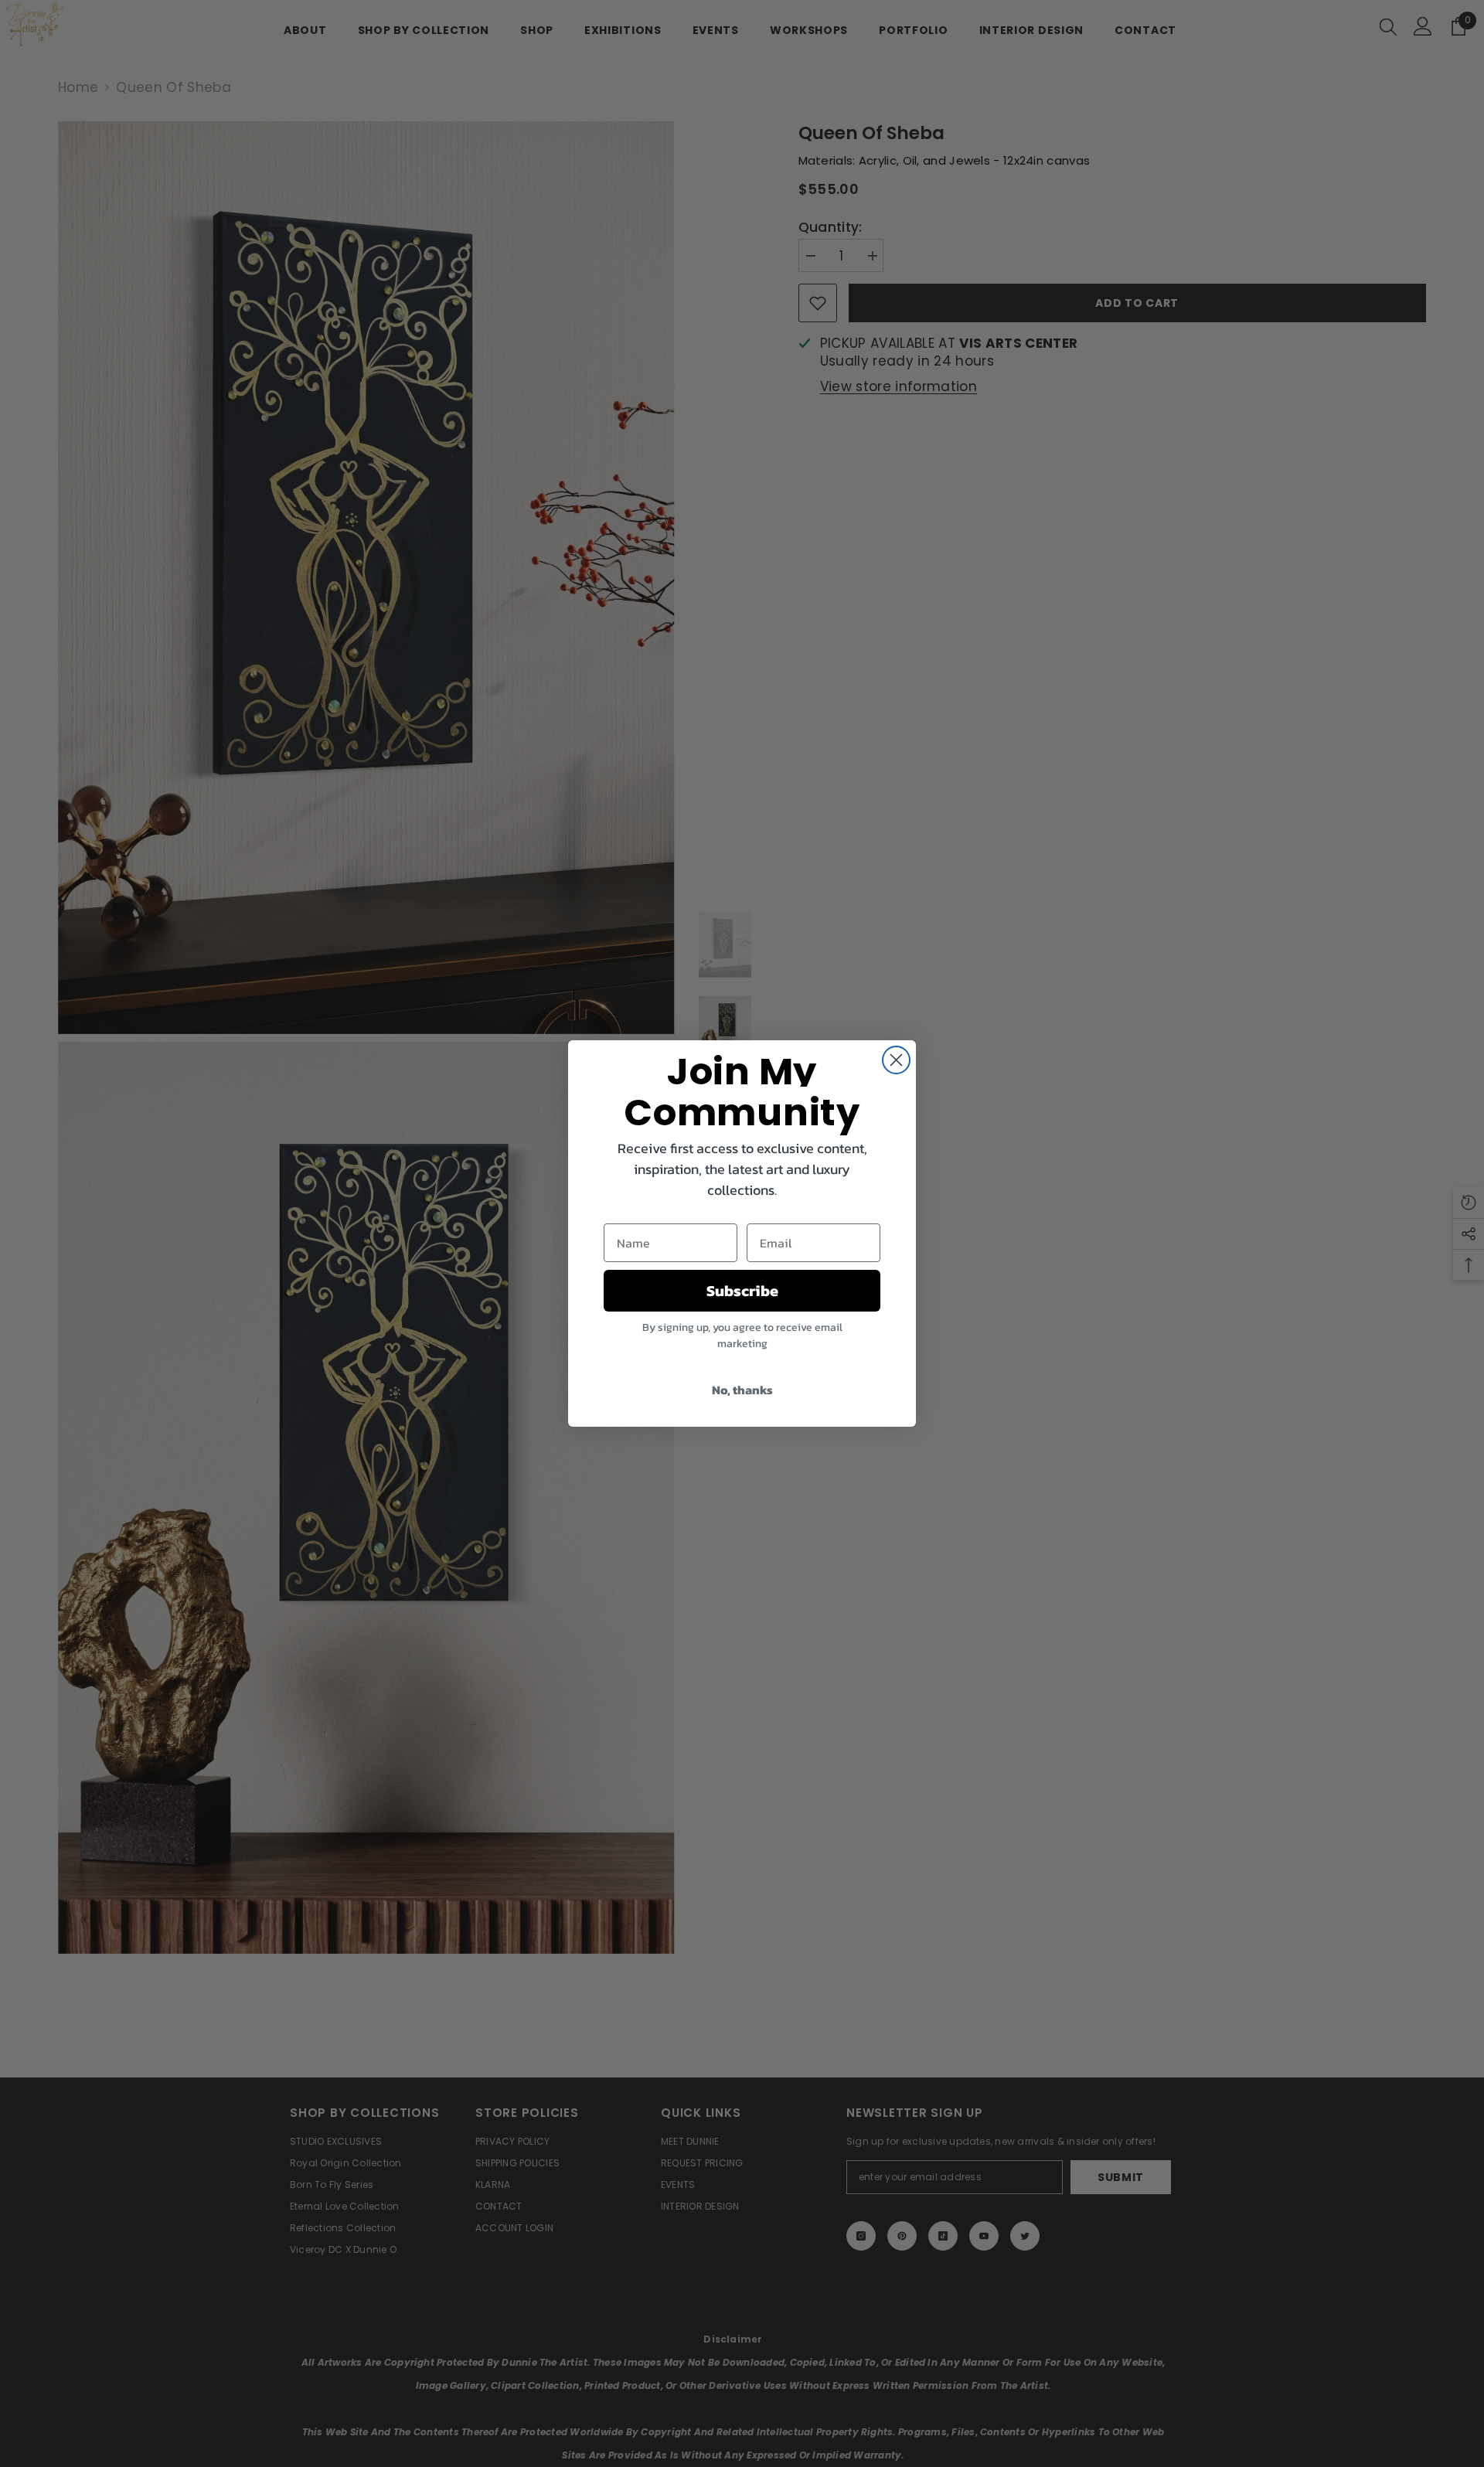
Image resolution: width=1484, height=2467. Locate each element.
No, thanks (742, 1390)
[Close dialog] (896, 1060)
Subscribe (742, 1291)
